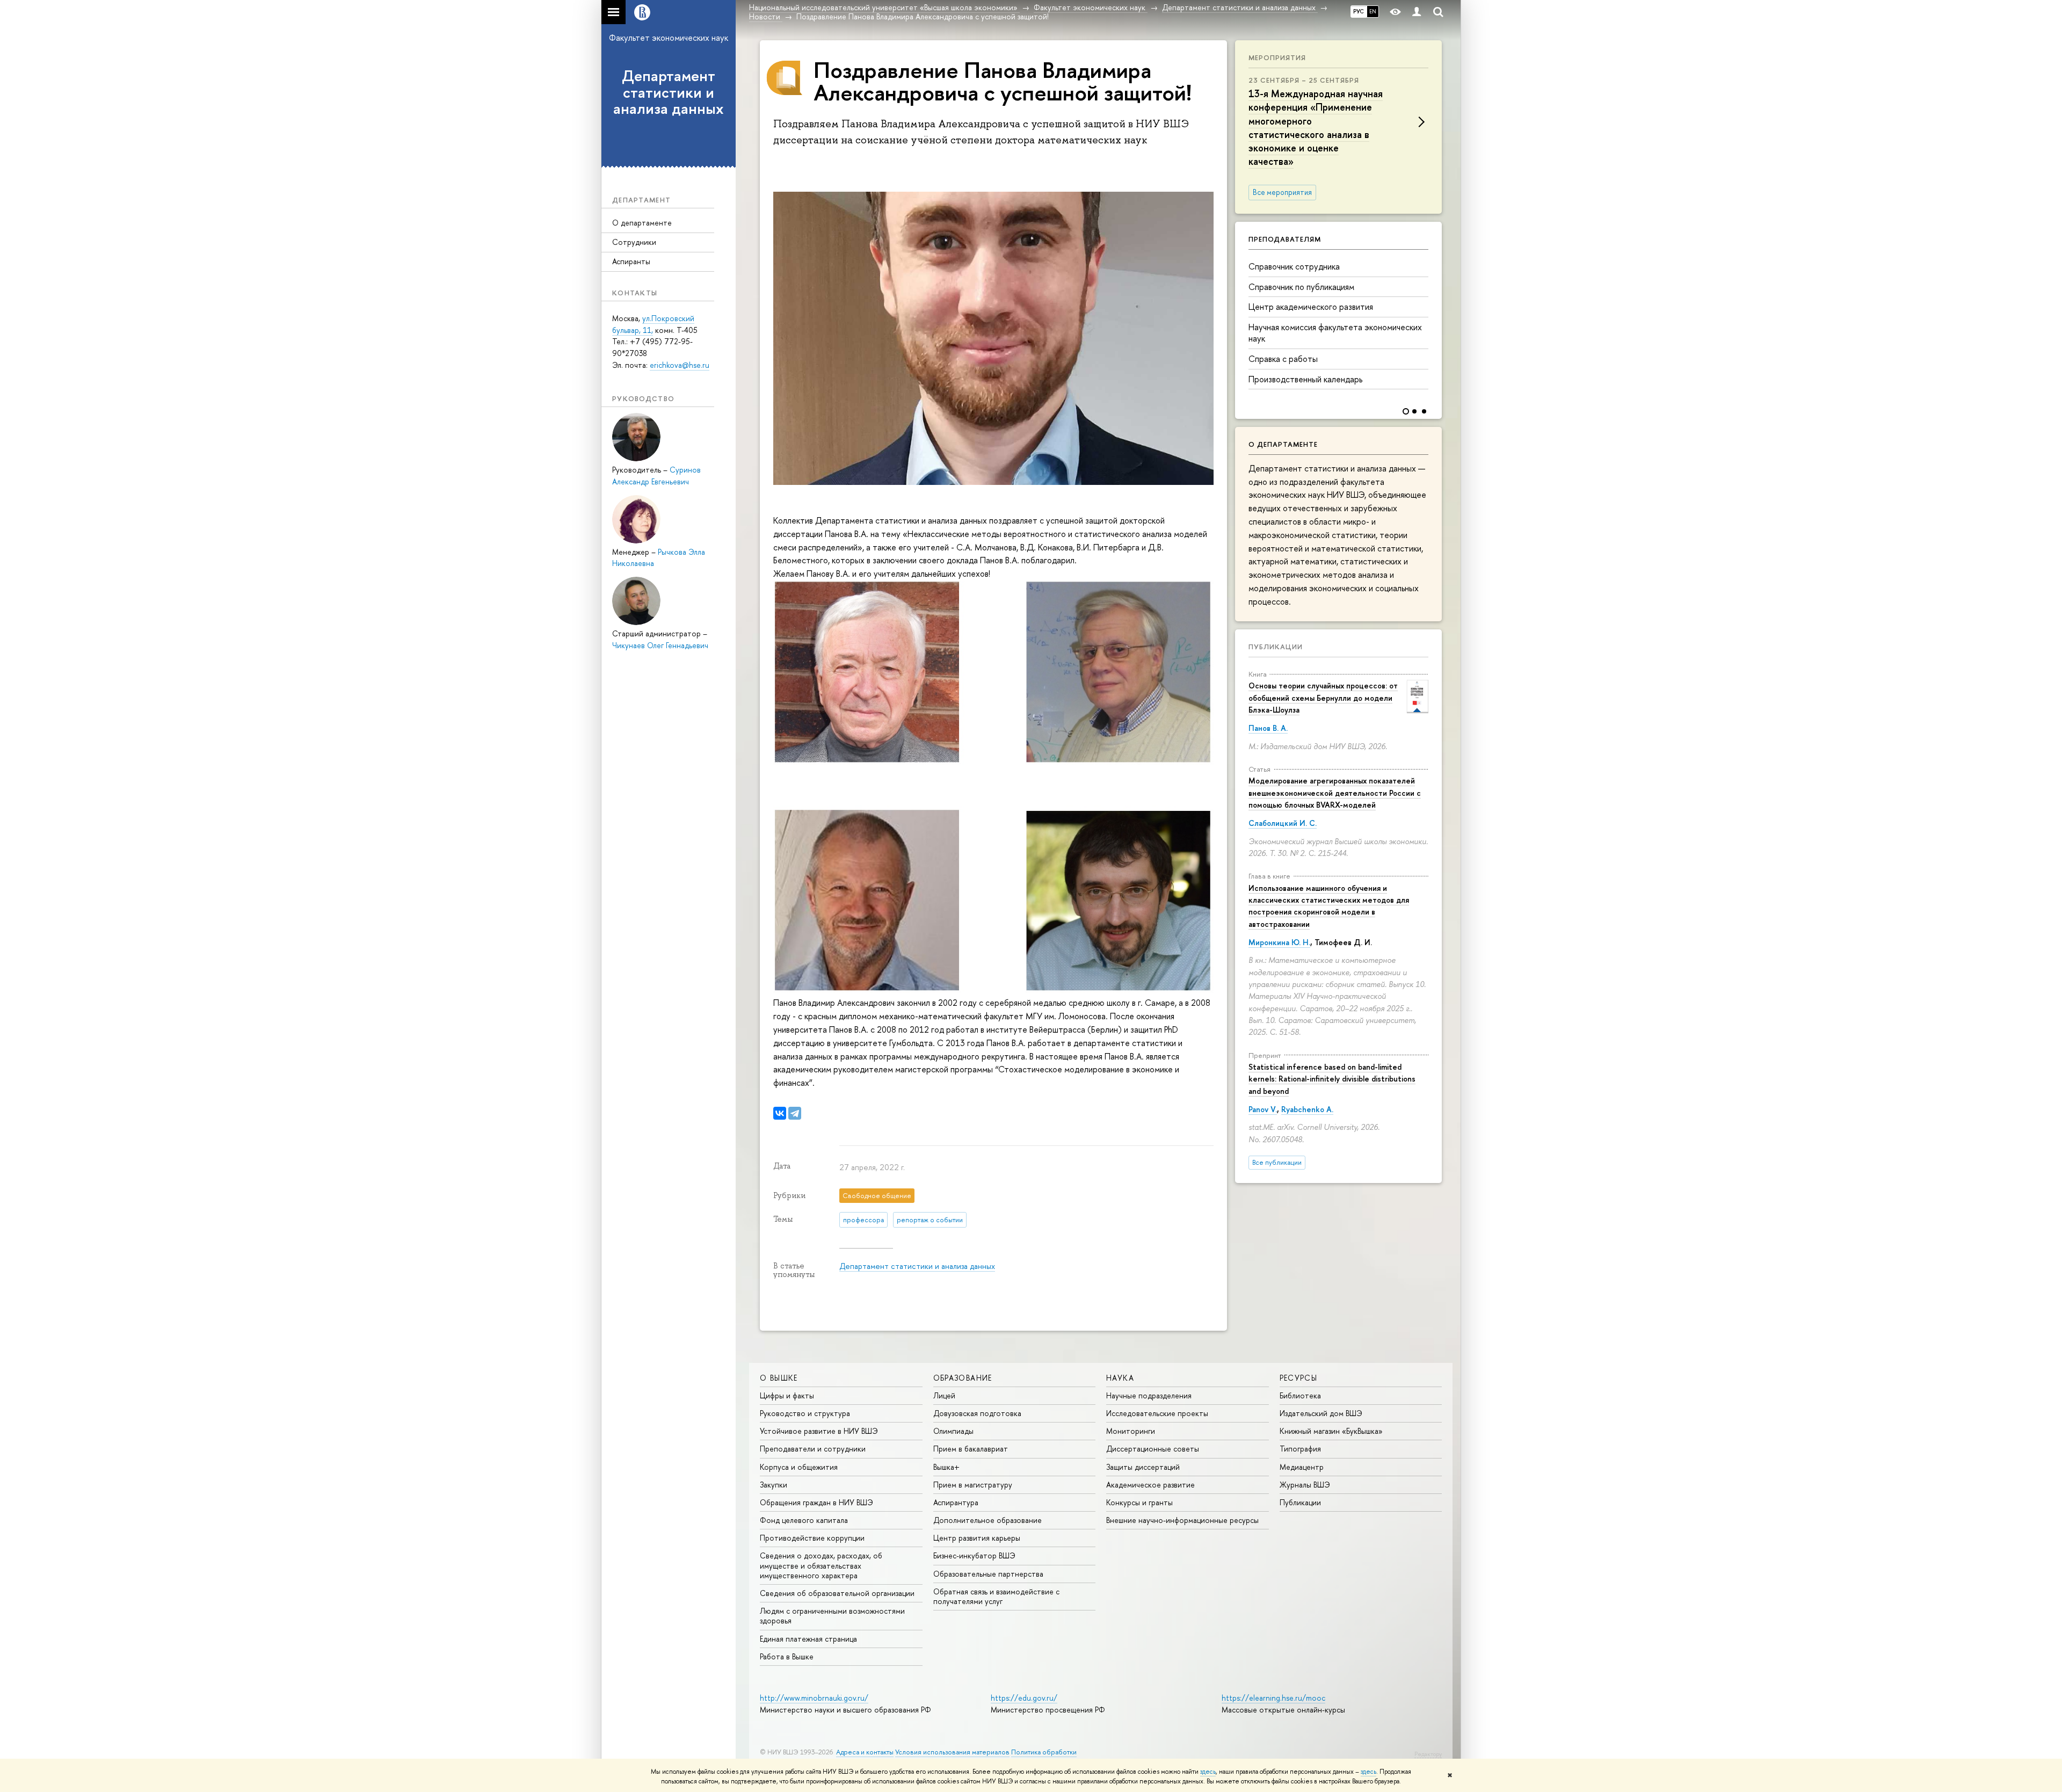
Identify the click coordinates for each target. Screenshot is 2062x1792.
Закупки (774, 1485)
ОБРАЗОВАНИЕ (963, 1378)
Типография (1300, 1449)
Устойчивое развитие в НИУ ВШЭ (819, 1431)
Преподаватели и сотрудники (813, 1449)
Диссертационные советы (1153, 1449)
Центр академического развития (1311, 307)
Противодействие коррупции (812, 1538)
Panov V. (1263, 1109)
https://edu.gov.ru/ (1024, 1698)
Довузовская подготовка (977, 1413)
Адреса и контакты (865, 1752)
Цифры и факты (787, 1395)
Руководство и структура (805, 1413)
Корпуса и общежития (799, 1467)
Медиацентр (1302, 1467)
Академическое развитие (1150, 1485)
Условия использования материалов (952, 1752)
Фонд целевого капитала (804, 1520)
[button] (1432, 313)
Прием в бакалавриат (971, 1449)
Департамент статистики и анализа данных (669, 92)
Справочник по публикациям (1301, 287)
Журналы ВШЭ (1305, 1485)
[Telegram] (795, 1113)
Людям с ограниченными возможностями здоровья (832, 1616)
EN (1373, 11)
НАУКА (1120, 1378)
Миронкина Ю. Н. (1279, 942)
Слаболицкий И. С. (1283, 823)
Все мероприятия (1282, 192)
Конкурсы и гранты (1139, 1502)
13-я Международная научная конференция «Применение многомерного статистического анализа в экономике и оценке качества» (1316, 128)
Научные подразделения (1149, 1395)
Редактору (1428, 1754)
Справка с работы (1283, 359)
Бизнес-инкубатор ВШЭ (974, 1555)
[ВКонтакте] (780, 1113)
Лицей (944, 1395)
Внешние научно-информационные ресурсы (1182, 1520)
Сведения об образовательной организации (837, 1593)
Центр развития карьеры (977, 1538)
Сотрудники (634, 242)
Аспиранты (631, 261)
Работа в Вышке (787, 1656)
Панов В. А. (1268, 728)
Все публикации (1277, 1162)
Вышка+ (946, 1467)
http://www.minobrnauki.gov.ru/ (814, 1698)
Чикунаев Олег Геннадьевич (660, 645)
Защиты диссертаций (1143, 1467)
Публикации (1276, 647)
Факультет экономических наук (669, 38)
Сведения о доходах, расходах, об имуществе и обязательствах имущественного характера (821, 1565)
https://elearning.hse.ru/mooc (1273, 1698)
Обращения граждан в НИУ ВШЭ (816, 1502)
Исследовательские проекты (1157, 1413)
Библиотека (1300, 1395)
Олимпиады (953, 1431)
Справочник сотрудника (1294, 266)
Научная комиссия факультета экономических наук (1335, 333)
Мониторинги (1131, 1431)
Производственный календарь (1305, 379)
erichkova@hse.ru (680, 365)
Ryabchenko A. (1307, 1109)
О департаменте (642, 223)
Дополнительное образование (988, 1520)
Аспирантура (956, 1502)
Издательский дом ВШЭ (1321, 1413)
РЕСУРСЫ (1299, 1378)
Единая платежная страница (808, 1639)
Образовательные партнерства (988, 1574)
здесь (1208, 1772)
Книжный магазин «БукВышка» (1331, 1431)
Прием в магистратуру (973, 1485)
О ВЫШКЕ (779, 1378)
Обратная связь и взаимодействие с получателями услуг (996, 1596)
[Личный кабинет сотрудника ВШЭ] (1417, 12)
